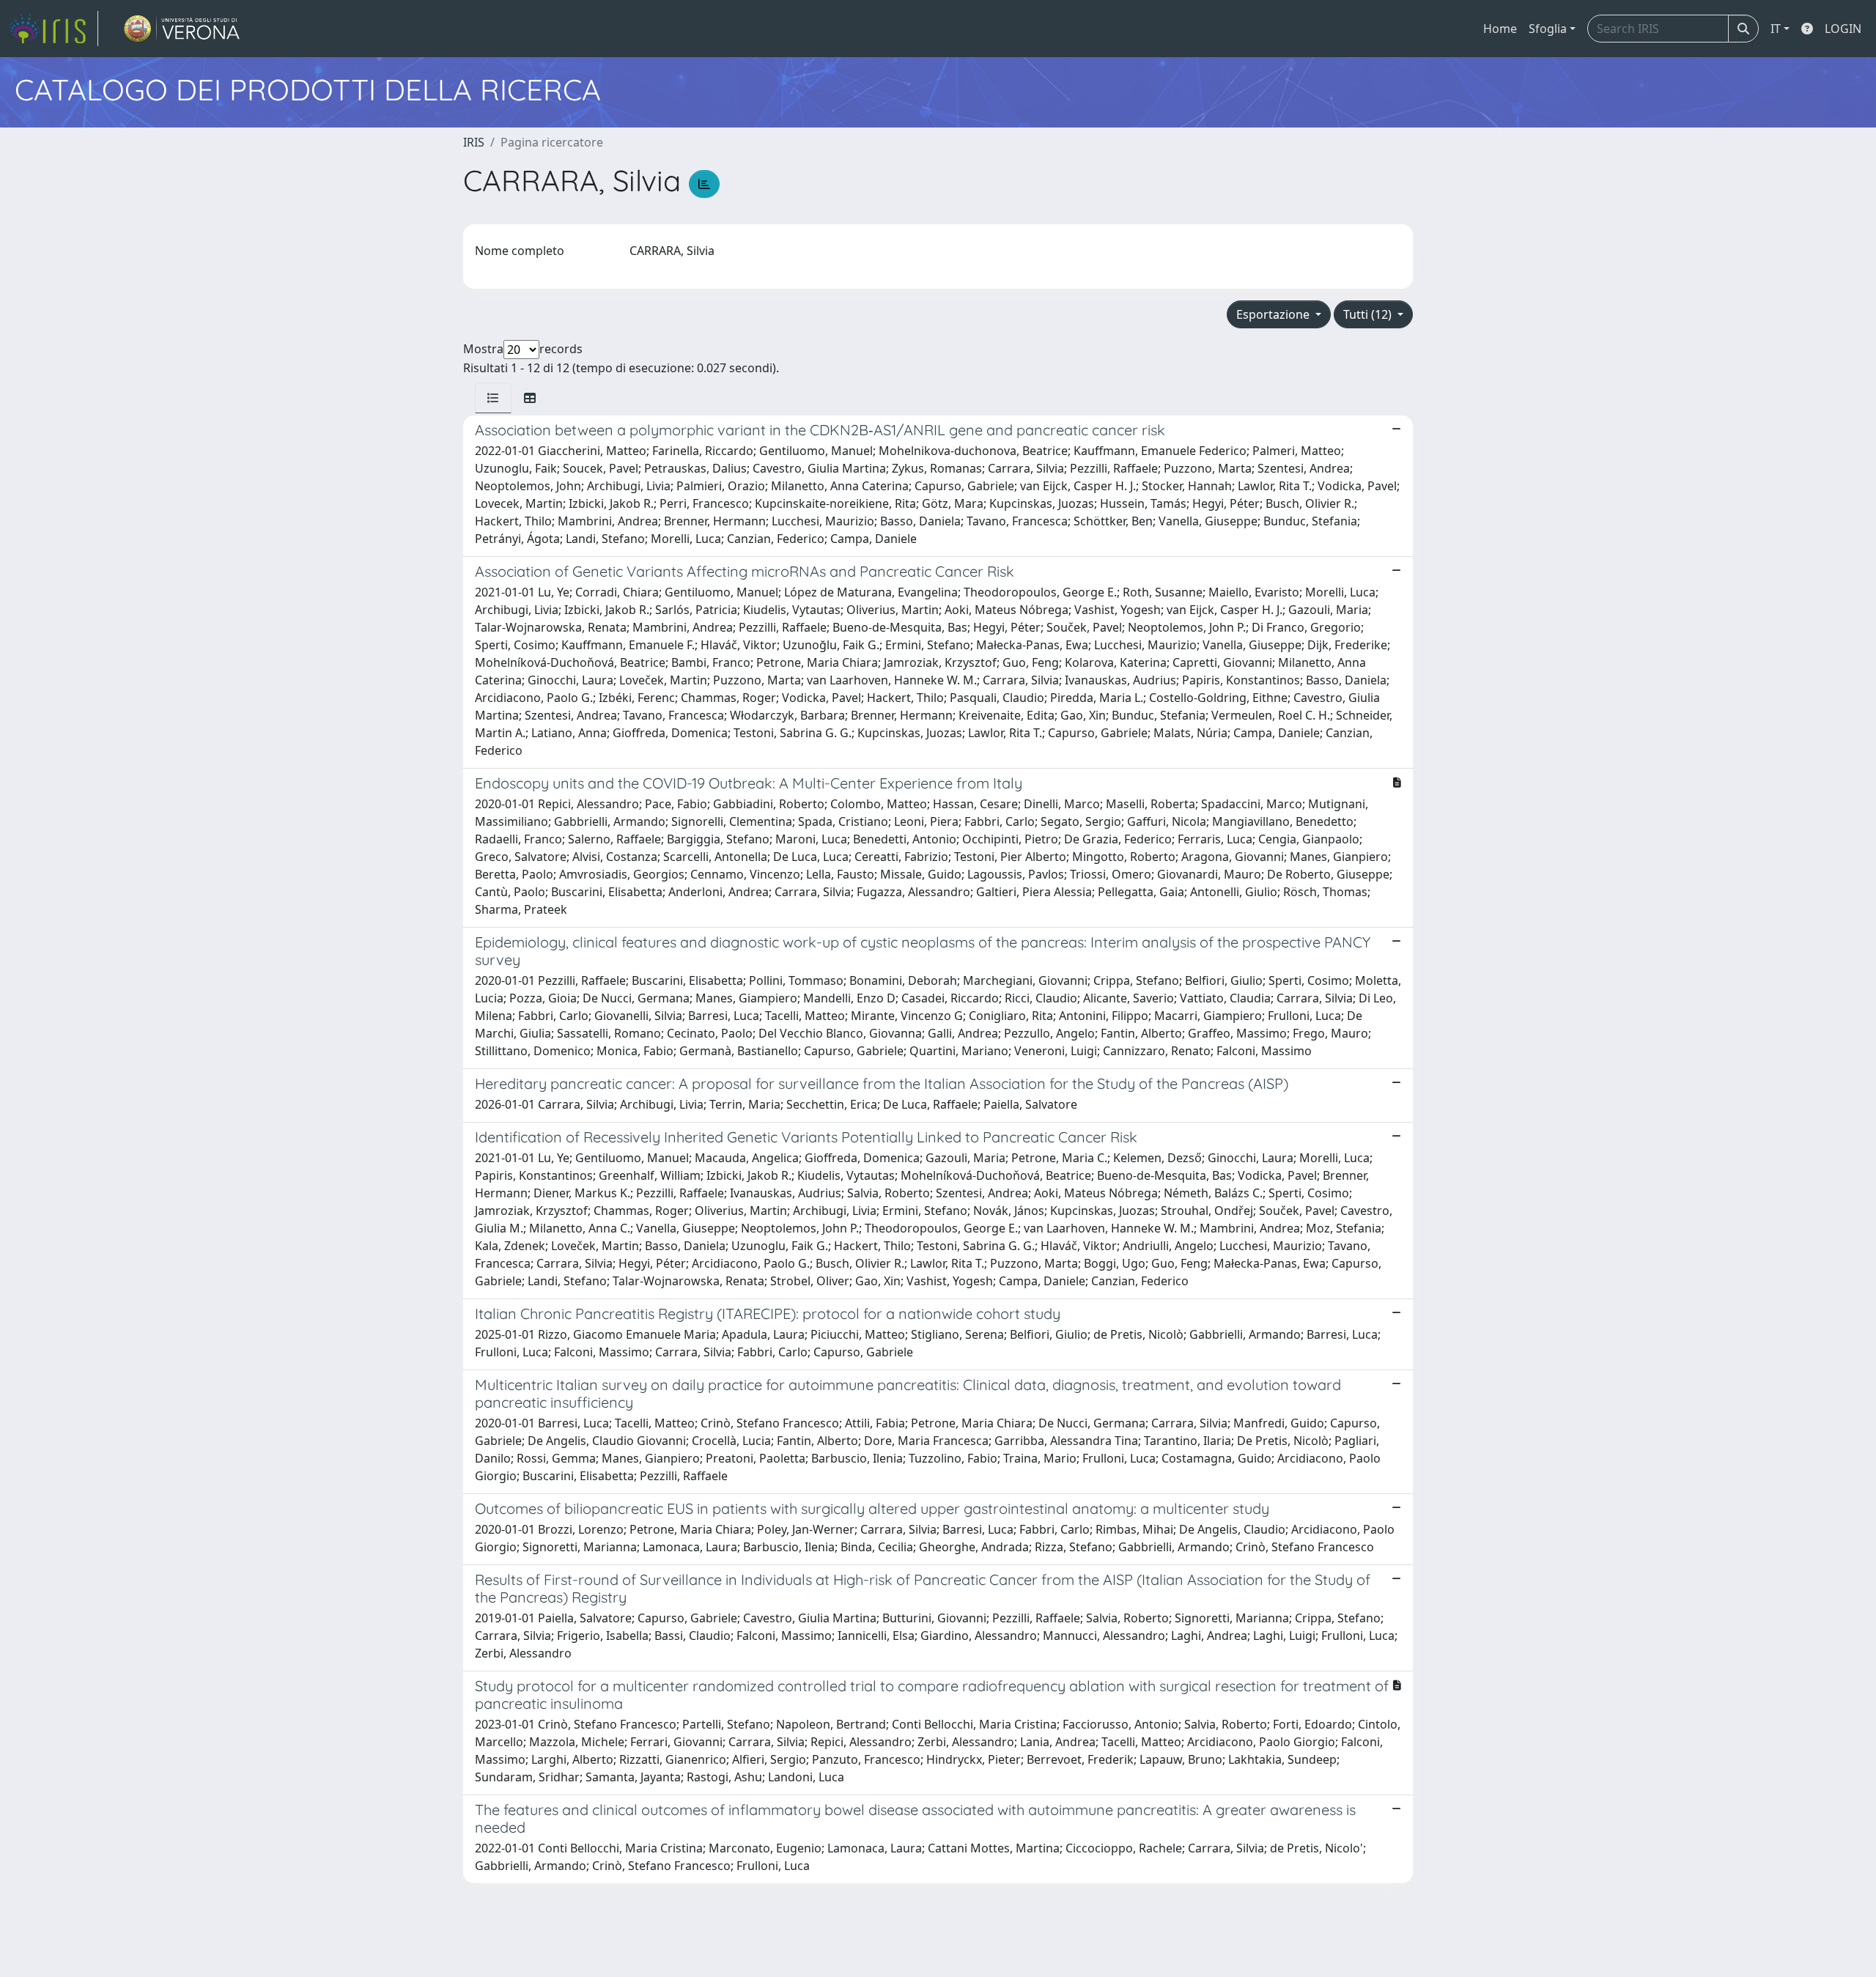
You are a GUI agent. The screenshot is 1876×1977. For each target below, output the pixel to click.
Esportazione (1274, 314)
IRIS (474, 142)
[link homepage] (53, 29)
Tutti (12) (1369, 314)
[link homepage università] (182, 29)
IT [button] (1776, 29)
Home (1500, 29)
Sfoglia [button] (1548, 29)
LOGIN (1843, 29)
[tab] (493, 398)
